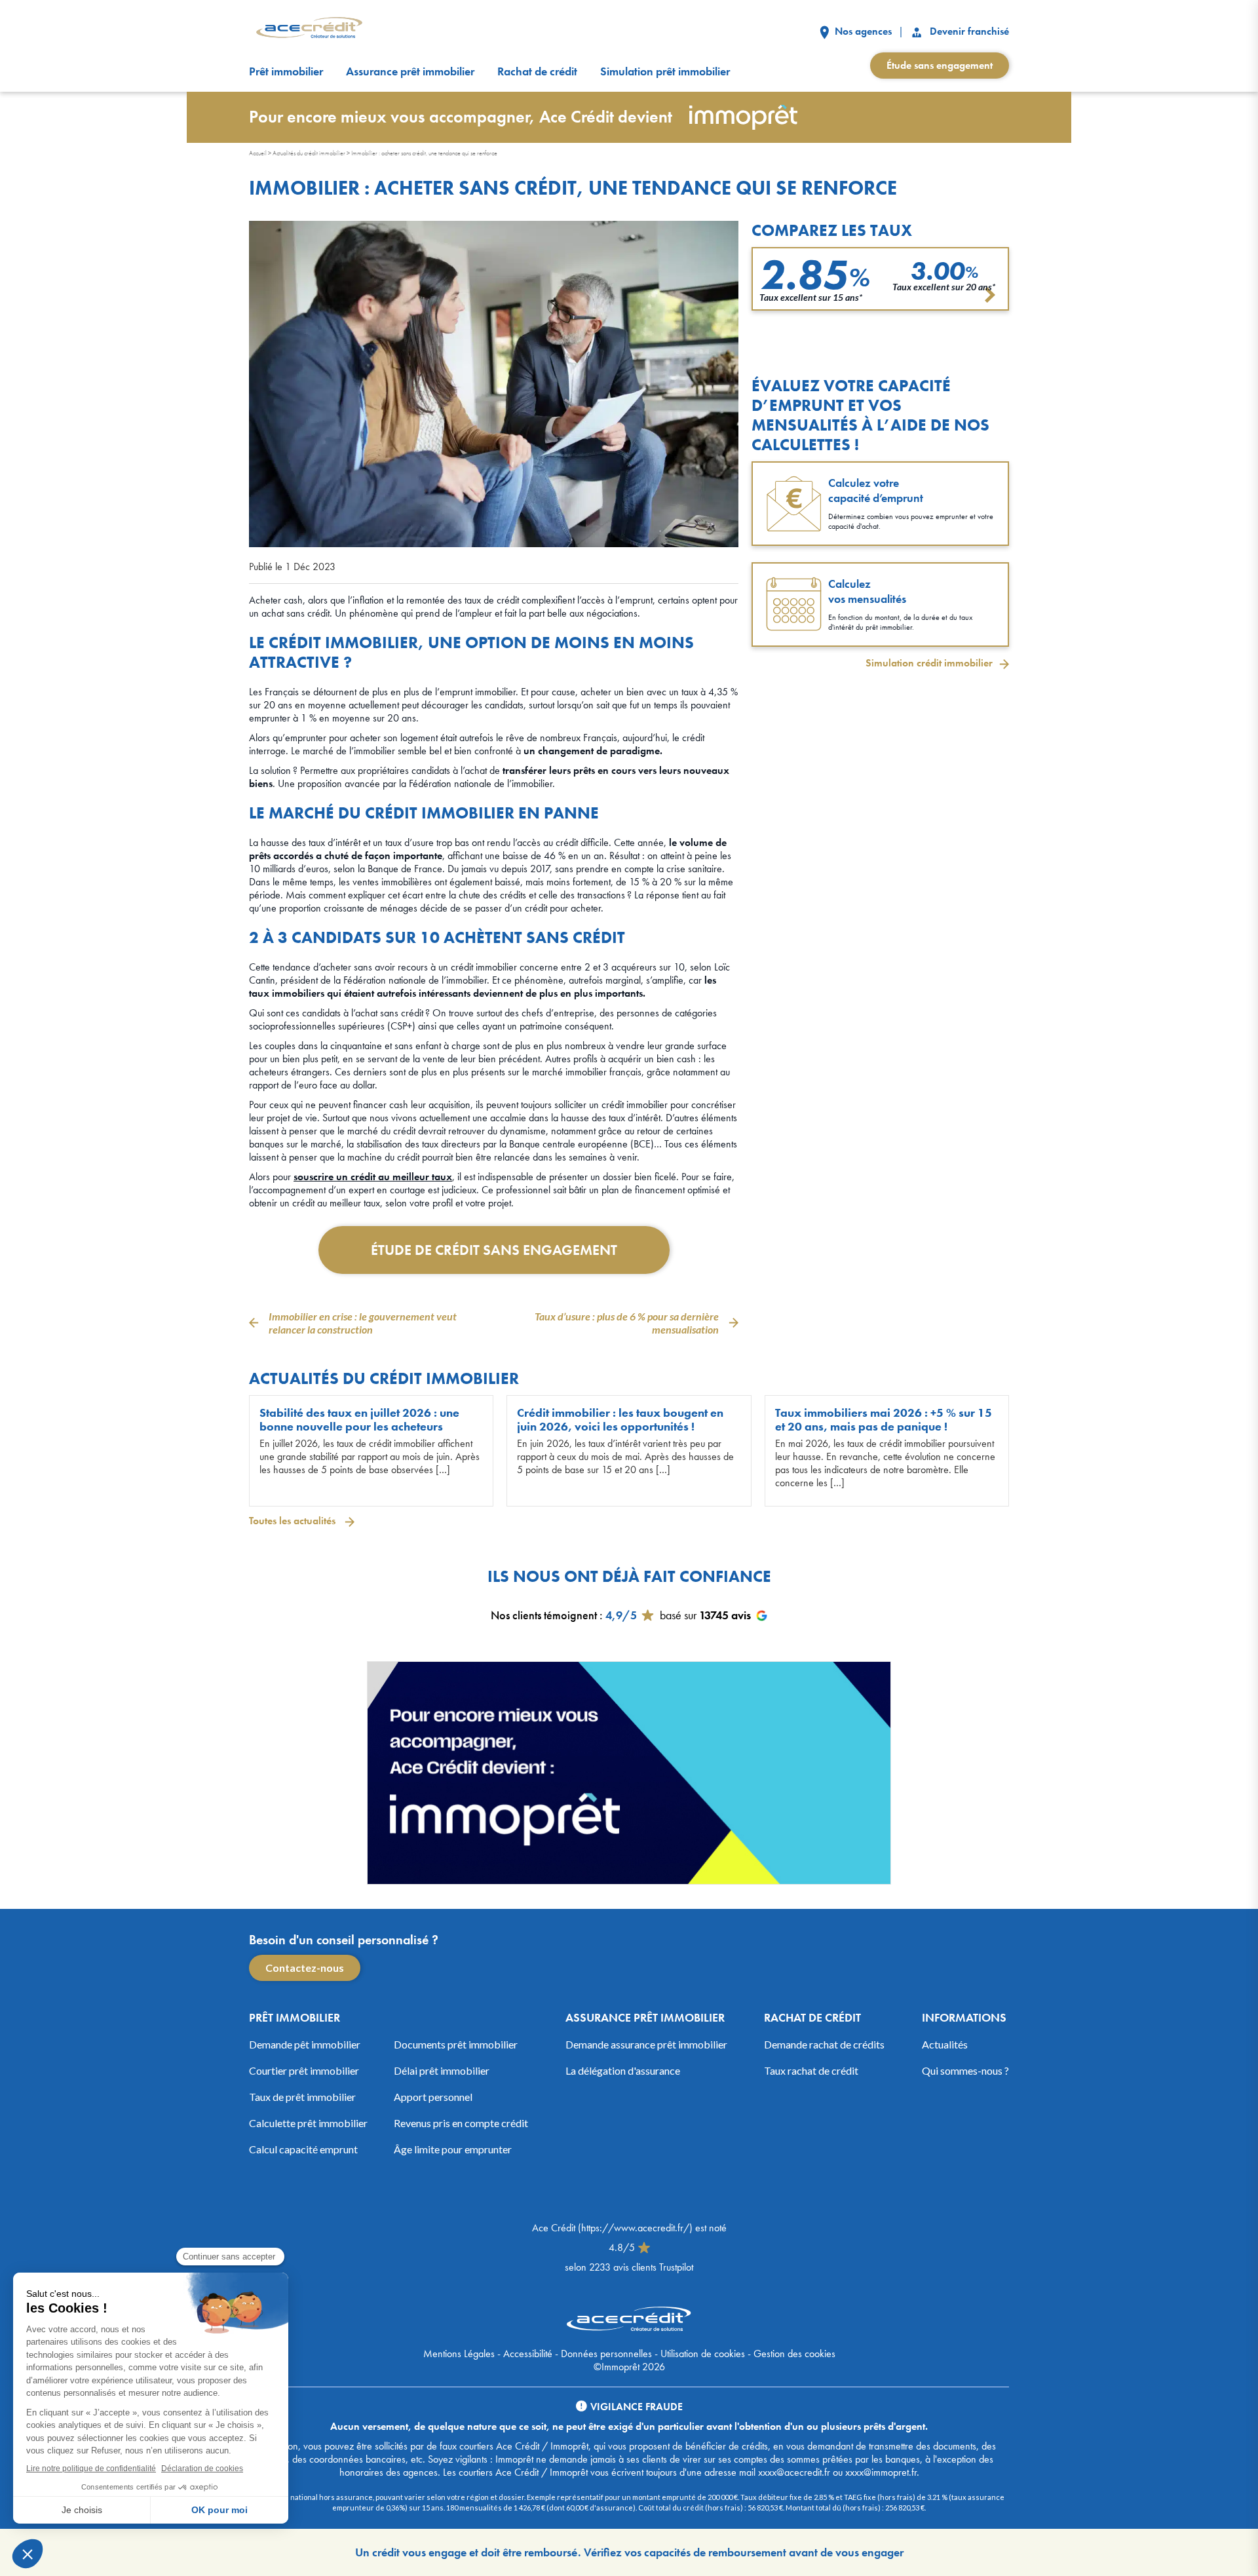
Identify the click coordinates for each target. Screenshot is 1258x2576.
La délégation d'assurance (623, 2070)
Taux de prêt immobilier (302, 2097)
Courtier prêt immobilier (304, 2070)
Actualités (945, 2044)
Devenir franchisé (968, 31)
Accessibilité (528, 2354)
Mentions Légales (459, 2354)
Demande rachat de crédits (824, 2044)
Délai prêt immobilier (442, 2070)
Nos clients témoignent (544, 1615)
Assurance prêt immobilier (410, 71)
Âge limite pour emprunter (453, 2149)
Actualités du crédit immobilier (309, 153)
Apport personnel (433, 2097)
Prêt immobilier (286, 71)
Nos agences (862, 31)
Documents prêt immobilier (456, 2044)
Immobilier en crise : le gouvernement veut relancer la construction (363, 1323)
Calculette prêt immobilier (308, 2123)
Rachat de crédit (537, 71)
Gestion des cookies (794, 2354)
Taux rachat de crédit (811, 2070)
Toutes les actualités (294, 1521)
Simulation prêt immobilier (665, 71)
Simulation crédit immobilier (929, 663)
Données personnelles (606, 2354)
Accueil (258, 153)
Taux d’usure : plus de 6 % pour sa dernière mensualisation (627, 1323)
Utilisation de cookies (703, 2354)
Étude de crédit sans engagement (494, 1250)
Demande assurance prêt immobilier (646, 2044)
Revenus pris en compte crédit (461, 2123)
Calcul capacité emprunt (303, 2149)
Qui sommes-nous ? (965, 2070)
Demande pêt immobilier (305, 2044)
